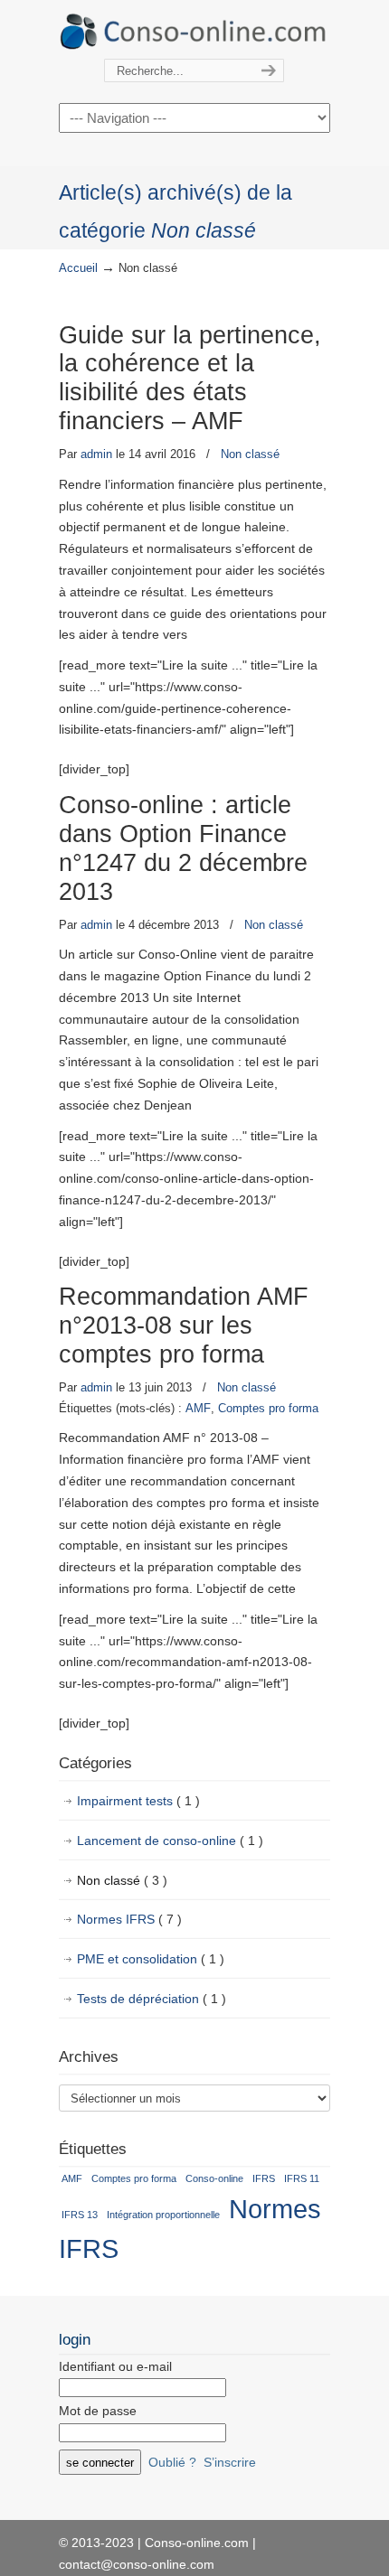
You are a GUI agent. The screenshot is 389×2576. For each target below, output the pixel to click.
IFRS (264, 2178)
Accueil (78, 268)
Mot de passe (98, 2411)
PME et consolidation (151, 1959)
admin (96, 454)
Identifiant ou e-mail (115, 2366)
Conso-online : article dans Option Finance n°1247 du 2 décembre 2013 (183, 848)
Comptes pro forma (268, 1408)
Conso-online (214, 2178)
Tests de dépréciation (152, 1999)
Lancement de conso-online (170, 1841)
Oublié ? (172, 2462)
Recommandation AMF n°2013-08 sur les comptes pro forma (184, 1325)
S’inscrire (230, 2462)
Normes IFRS (129, 1919)
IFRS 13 (80, 2215)
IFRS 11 (302, 2178)
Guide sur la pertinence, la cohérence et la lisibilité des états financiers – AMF (190, 379)
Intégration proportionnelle (163, 2215)
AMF (198, 1408)
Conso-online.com (194, 30)
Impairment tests (138, 1801)
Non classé (250, 454)
